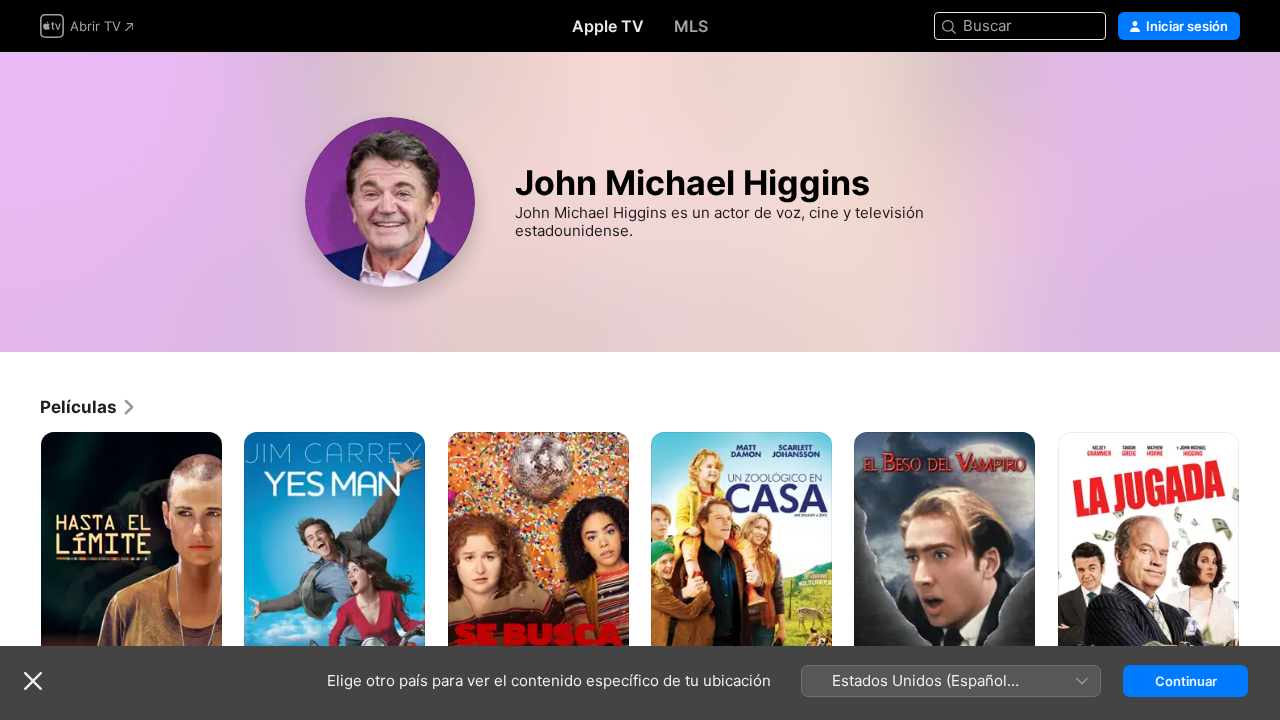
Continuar (1186, 681)
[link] (88, 407)
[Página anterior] (20, 568)
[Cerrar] (33, 681)
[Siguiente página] (1260, 568)
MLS (691, 26)
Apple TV (608, 26)
